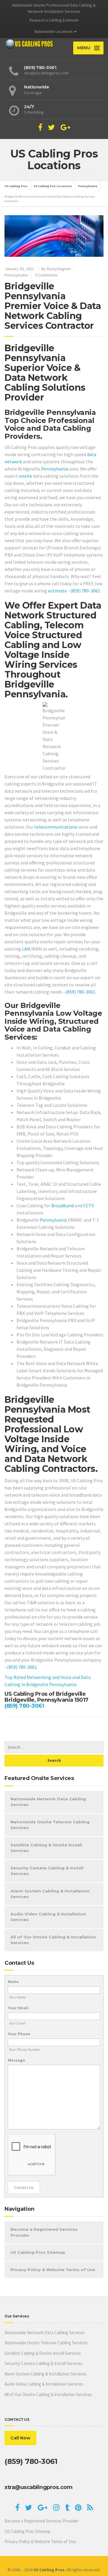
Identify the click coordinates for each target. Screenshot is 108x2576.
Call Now (20, 2438)
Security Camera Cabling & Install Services (47, 1871)
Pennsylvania (16, 275)
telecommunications (56, 827)
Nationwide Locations (54, 31)
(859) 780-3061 (85, 591)
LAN (26, 949)
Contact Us (24, 2187)
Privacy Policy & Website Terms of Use (53, 2270)
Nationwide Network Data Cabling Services (48, 1802)
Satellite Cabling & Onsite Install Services (46, 1848)
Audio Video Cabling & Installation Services (48, 1917)
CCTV (88, 1206)
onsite (25, 476)
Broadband (63, 1206)
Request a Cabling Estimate (54, 20)
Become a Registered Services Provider (44, 2232)
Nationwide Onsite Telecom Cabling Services (50, 1825)
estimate (57, 591)
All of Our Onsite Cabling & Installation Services (53, 1940)
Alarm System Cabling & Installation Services (50, 1894)
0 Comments (46, 275)
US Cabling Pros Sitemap (38, 2252)
